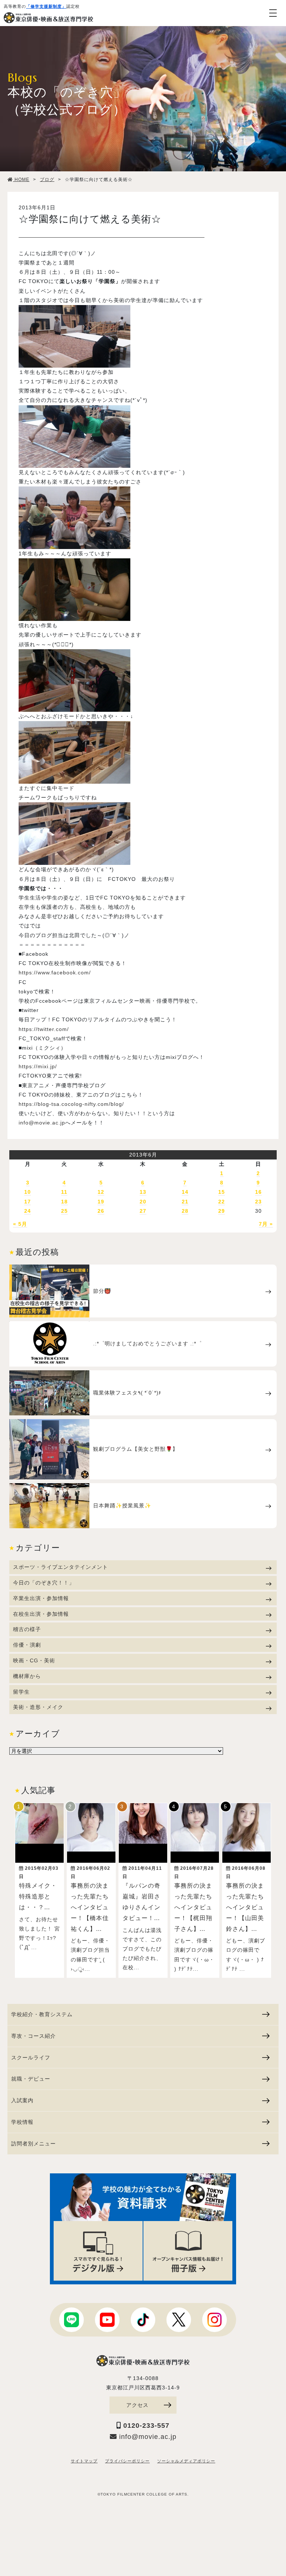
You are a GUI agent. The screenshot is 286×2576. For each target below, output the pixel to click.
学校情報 (22, 2122)
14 (185, 1192)
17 (28, 1202)
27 (143, 1211)
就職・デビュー (31, 2079)
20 (143, 1202)
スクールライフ (31, 2058)
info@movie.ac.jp (42, 1123)
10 (28, 1192)
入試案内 (22, 2100)
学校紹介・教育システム (42, 2014)
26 (101, 1211)
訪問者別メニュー (34, 2144)
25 (64, 1211)
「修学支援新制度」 (46, 6)
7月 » (266, 1224)
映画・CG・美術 (34, 1660)
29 (222, 1211)
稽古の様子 (27, 1629)
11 (64, 1192)
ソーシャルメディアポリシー (186, 2461)
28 (185, 1211)
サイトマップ (84, 2461)
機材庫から (27, 1676)
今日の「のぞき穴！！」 (44, 1583)
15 (222, 1192)
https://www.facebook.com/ (55, 973)
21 (185, 1202)
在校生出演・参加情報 (41, 1614)
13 (143, 1192)
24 (28, 1211)
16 (258, 1192)
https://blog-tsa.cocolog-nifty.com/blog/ (71, 1104)
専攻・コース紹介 (34, 2036)
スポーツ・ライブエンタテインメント (61, 1567)
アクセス (137, 2405)
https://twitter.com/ (44, 1029)
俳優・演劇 (27, 1645)
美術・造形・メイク (38, 1707)
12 (101, 1192)
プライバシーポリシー (127, 2461)
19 (101, 1202)
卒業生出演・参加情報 (41, 1598)
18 (64, 1202)
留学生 (21, 1692)
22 (222, 1202)
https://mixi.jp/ (38, 1066)
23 (258, 1202)
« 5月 (20, 1224)
